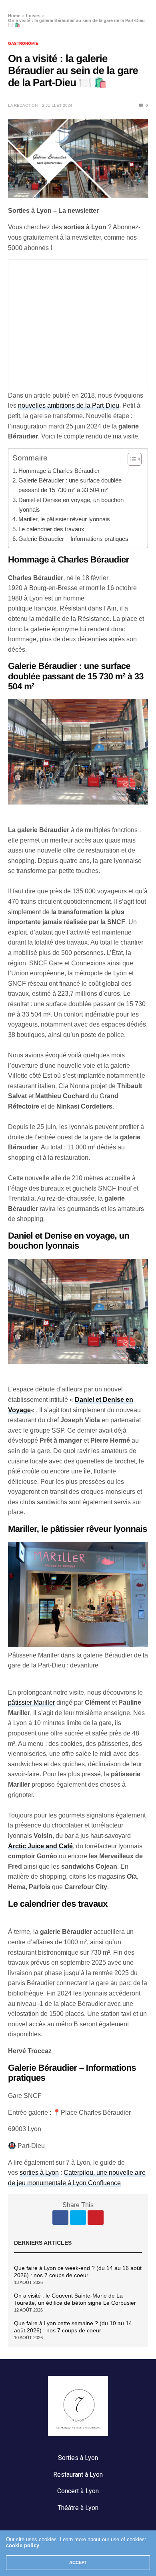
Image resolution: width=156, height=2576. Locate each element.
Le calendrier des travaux (51, 529)
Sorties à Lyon (78, 2458)
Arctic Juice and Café (40, 1846)
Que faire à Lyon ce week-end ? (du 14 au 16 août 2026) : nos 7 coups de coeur (78, 2272)
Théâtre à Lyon (78, 2508)
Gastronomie (23, 44)
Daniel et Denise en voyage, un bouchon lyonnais (71, 505)
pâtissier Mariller (31, 1702)
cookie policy (23, 2545)
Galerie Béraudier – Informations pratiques (73, 539)
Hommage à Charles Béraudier (59, 471)
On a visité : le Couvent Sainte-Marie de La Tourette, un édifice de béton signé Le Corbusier (75, 2299)
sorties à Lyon (39, 2173)
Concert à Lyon (78, 2491)
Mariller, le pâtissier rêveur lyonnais (64, 519)
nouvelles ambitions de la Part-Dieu (69, 405)
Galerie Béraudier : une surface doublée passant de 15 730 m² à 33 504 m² (70, 485)
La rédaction (23, 105)
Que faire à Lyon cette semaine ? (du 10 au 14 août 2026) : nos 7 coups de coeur (73, 2327)
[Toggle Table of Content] (131, 459)
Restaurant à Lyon (78, 2475)
